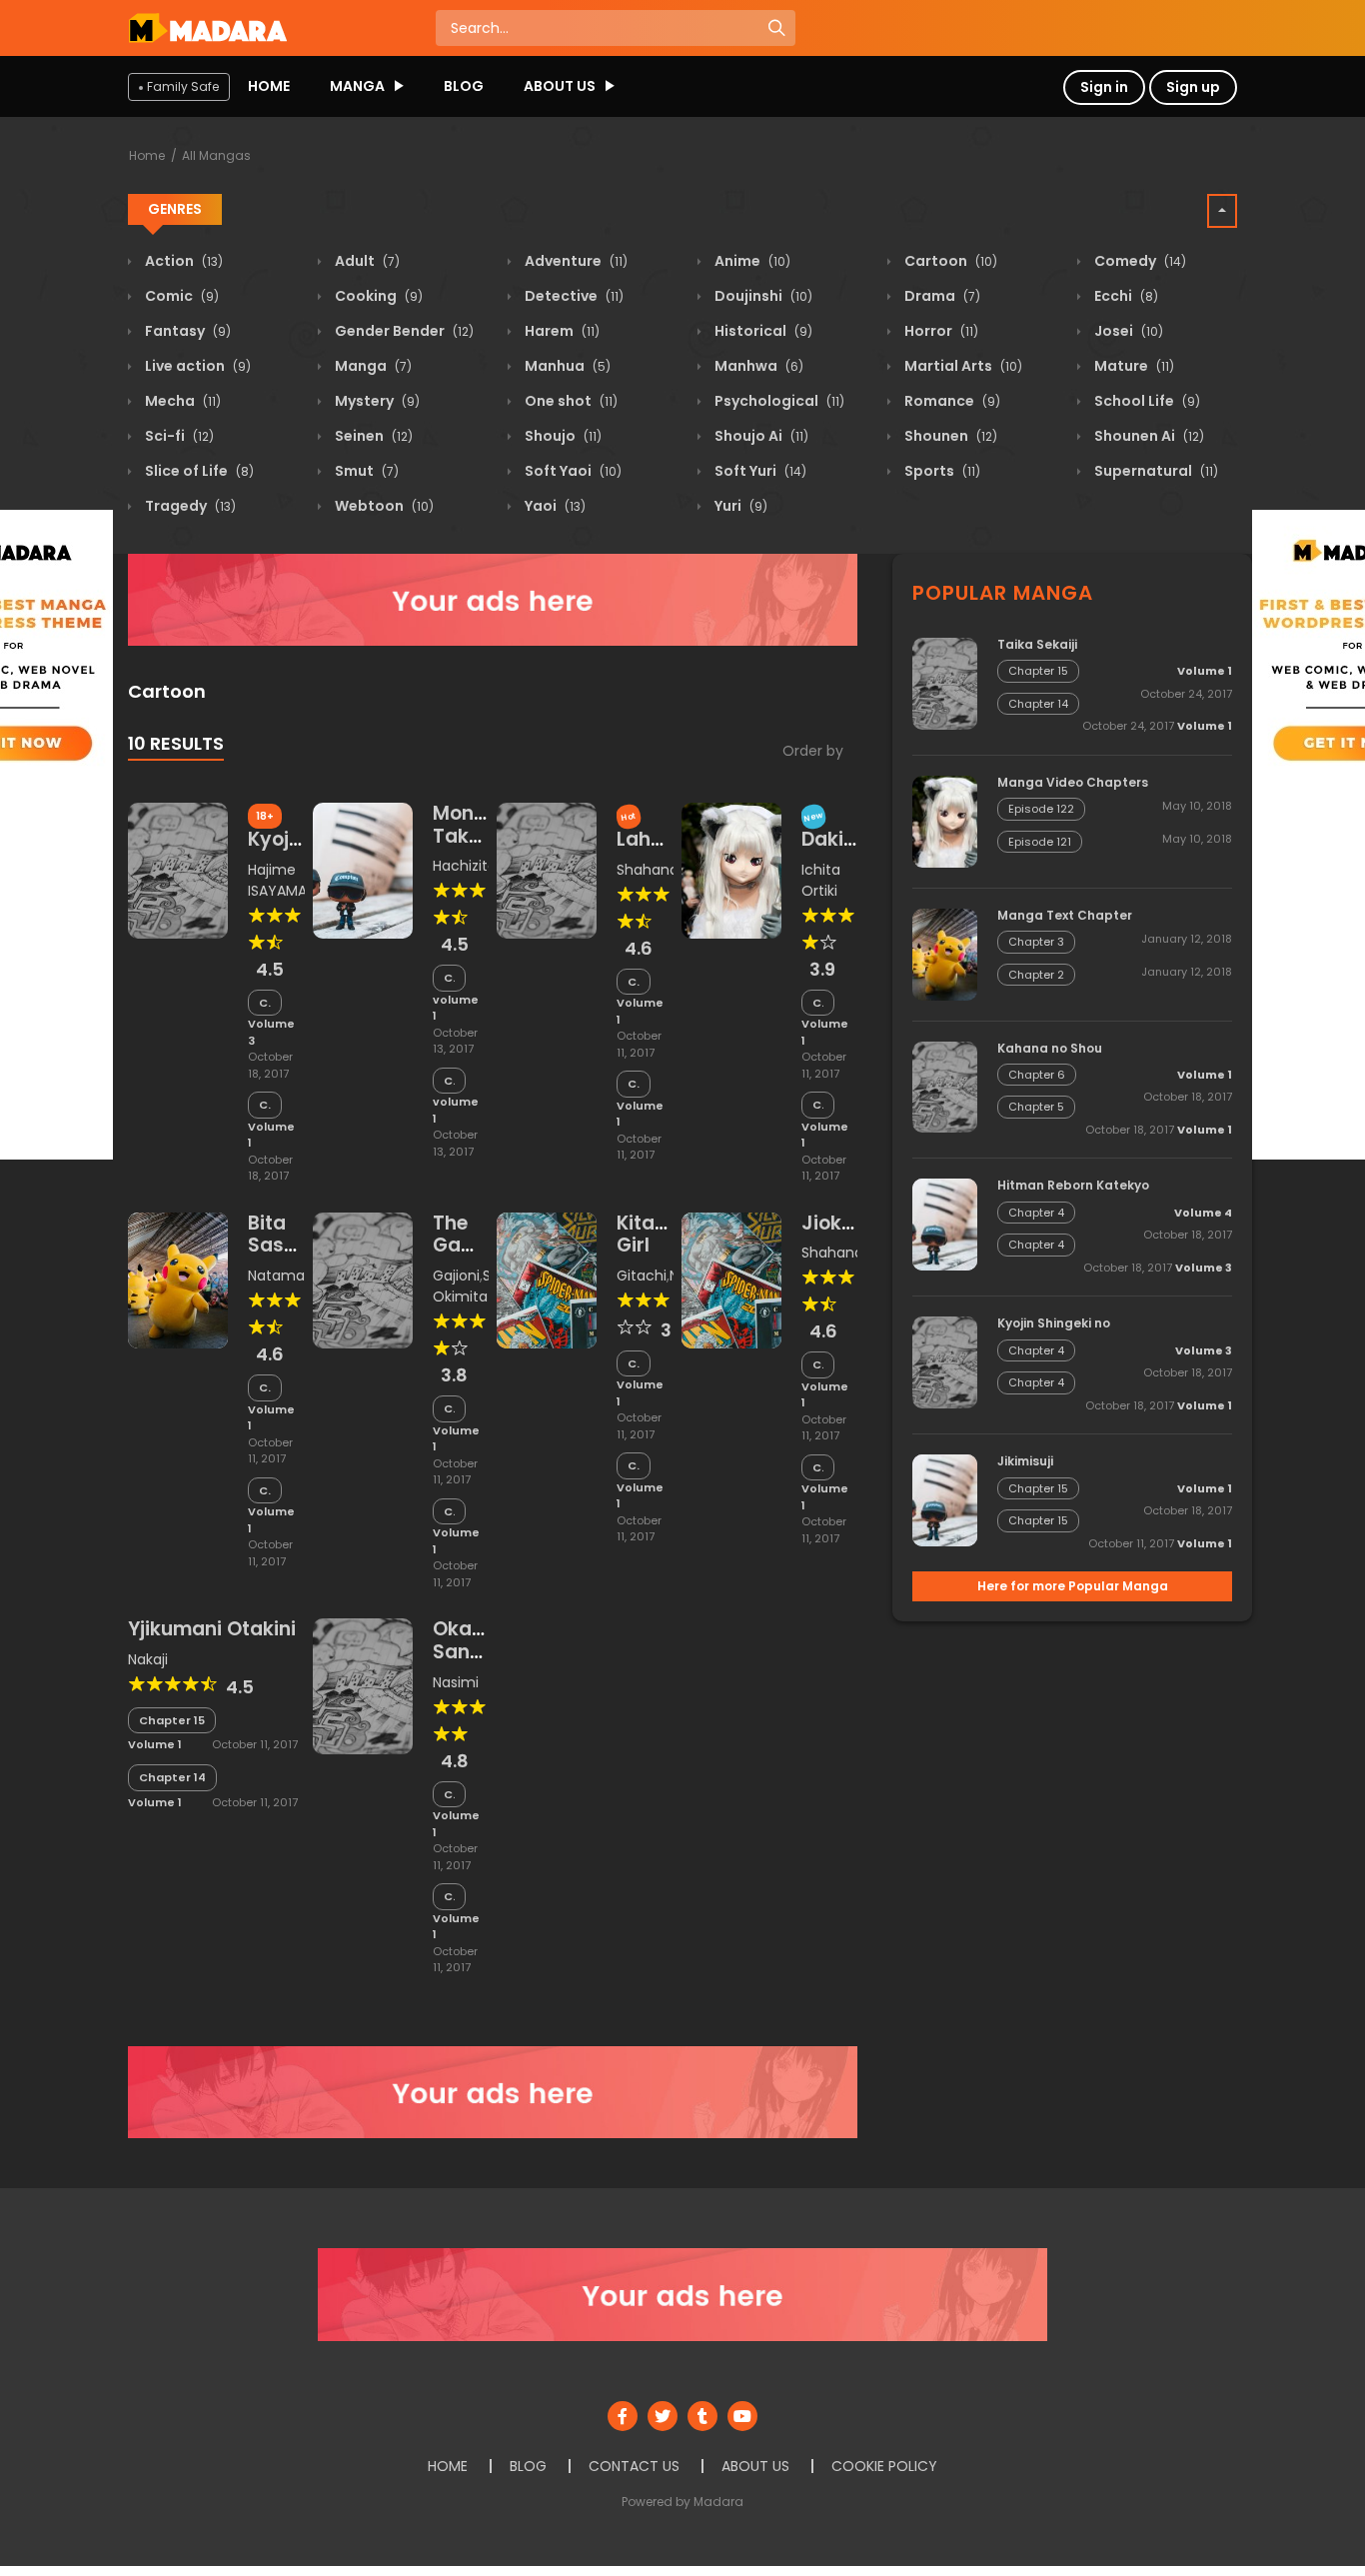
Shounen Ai (1148, 436)
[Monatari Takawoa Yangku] (363, 870)
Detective (573, 296)
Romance (951, 401)
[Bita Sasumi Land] (178, 1280)
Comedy (1139, 261)
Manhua (566, 366)
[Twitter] (663, 2416)
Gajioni (456, 1276)
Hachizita (465, 866)
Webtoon (383, 506)
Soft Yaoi (572, 471)
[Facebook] (623, 2416)
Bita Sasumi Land (284, 1246)
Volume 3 (271, 1032)
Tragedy (189, 506)
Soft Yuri (759, 471)
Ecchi (1125, 296)
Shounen (949, 436)
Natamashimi (295, 1276)
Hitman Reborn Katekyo (1073, 1185)
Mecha (181, 401)
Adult (366, 261)
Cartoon (949, 261)
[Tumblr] (702, 2416)
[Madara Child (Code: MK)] (207, 27)
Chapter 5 (1036, 1107)
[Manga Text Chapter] (945, 953)
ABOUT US (560, 86)
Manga (372, 366)
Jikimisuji (1025, 1461)
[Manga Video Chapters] (945, 821)
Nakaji (148, 1659)
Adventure (575, 261)
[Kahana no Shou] (945, 1086)
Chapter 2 (450, 978)
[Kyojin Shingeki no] (178, 870)
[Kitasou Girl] (547, 1280)
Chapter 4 (265, 1003)
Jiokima (840, 1223)
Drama (941, 296)
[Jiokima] (731, 1280)
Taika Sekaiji (1037, 644)
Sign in (1104, 87)
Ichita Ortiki (821, 880)
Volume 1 (271, 1135)
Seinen (372, 436)
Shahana (648, 870)
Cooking (377, 296)
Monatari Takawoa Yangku (478, 836)
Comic (180, 296)
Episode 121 (1040, 842)
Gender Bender (403, 331)
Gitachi (642, 1276)
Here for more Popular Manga (1073, 1586)
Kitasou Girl (653, 1235)
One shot (570, 401)
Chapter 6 (1037, 1075)
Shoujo (562, 436)
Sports (941, 471)
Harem (561, 331)
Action (182, 261)
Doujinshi (762, 296)
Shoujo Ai (760, 436)
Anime (751, 261)
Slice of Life (198, 471)
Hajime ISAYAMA (277, 880)
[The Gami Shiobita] (363, 1280)
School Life (1146, 401)
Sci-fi (178, 436)
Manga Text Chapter (1065, 915)
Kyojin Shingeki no (1054, 1323)
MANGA (357, 86)
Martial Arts (962, 366)
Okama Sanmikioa (484, 1640)
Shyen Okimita (479, 1286)
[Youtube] (742, 2416)
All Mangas (216, 155)
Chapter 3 (1036, 942)
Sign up (1193, 87)
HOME (269, 86)
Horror (940, 331)
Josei (1127, 331)
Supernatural (1155, 471)
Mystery (376, 401)
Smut (365, 471)
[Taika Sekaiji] (945, 683)
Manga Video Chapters (1073, 782)
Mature (1133, 366)
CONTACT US (634, 2466)
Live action (196, 366)
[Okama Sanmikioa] (363, 1685)
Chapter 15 (634, 982)
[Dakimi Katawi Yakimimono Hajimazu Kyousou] (731, 870)
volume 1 (456, 1008)
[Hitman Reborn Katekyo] (945, 1224)
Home (147, 155)
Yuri (739, 506)
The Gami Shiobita (473, 1246)
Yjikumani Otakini (212, 1629)
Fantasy (186, 331)
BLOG (464, 86)
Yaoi (554, 506)
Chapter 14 (634, 1084)
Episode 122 (1041, 809)
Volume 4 (1203, 1213)
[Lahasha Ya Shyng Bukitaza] (547, 870)
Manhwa (757, 366)
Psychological (778, 401)
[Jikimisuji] (945, 1499)
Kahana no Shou (1050, 1048)
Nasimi (456, 1682)
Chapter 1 (450, 1081)
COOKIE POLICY (884, 2466)
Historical (762, 331)
